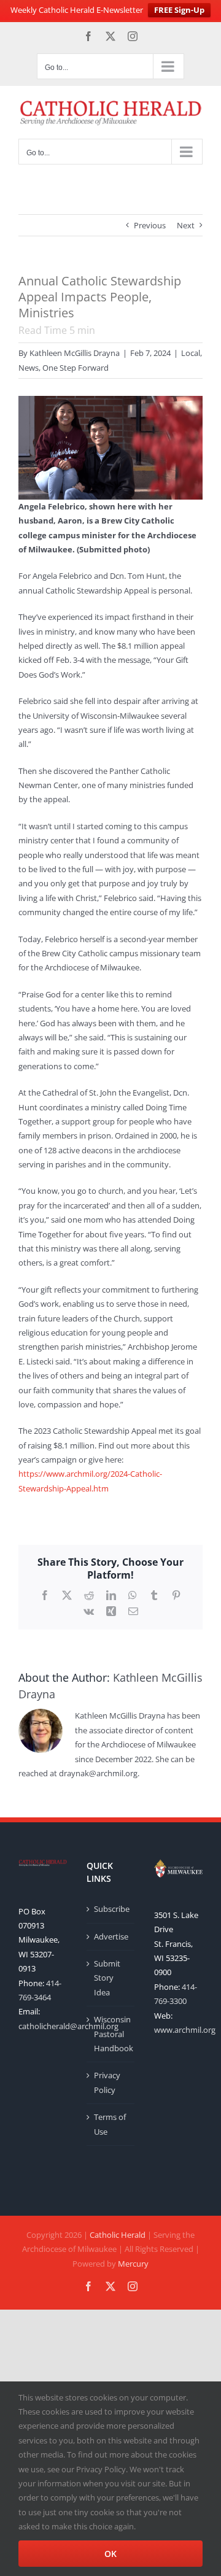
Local (191, 353)
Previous (150, 225)
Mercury (133, 2264)
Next (186, 225)
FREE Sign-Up (179, 10)
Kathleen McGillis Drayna (75, 353)
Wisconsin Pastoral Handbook (111, 2034)
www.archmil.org (185, 2030)
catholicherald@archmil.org (68, 2026)
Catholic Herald (118, 2235)
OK (110, 2554)
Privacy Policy (107, 2082)
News (29, 368)
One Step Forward (76, 368)
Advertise (111, 1936)
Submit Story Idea (107, 1978)
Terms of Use (110, 2124)
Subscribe (111, 1909)
